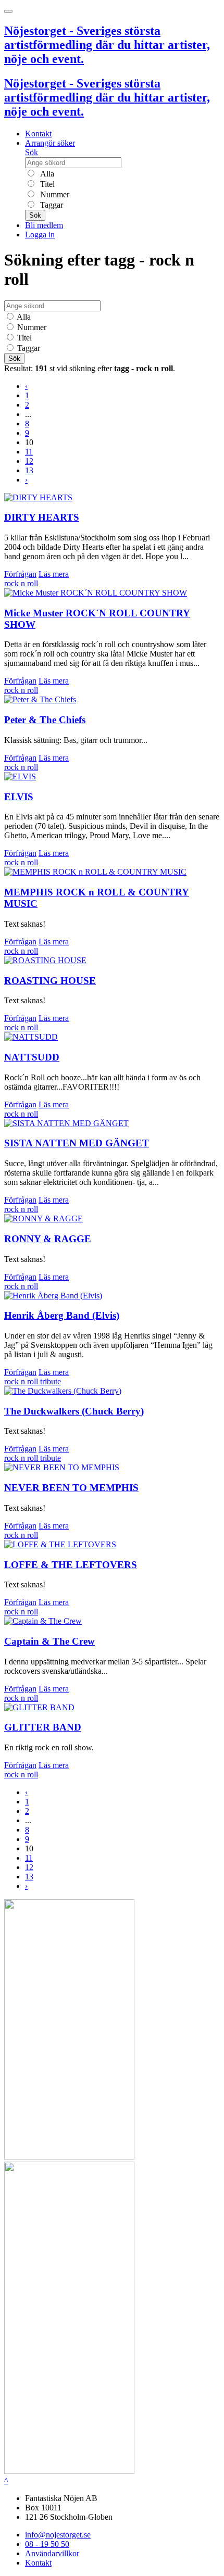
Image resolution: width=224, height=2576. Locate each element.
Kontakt (38, 134)
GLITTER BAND (43, 1727)
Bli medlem (44, 225)
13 (29, 470)
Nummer (54, 194)
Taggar (51, 205)
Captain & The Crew (49, 1641)
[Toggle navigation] (8, 11)
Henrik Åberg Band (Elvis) (62, 1315)
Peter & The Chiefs (45, 720)
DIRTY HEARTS (42, 517)
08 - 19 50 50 (47, 2544)
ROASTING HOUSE (50, 981)
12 (29, 461)
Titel (46, 184)
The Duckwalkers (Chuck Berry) (74, 1411)
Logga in (40, 235)
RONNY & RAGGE (48, 1239)
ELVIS (19, 797)
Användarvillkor (52, 2553)
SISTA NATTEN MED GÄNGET (77, 1143)
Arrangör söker (50, 143)
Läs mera (54, 574)
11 (29, 452)
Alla (46, 174)
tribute (51, 1381)
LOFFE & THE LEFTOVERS (71, 1565)
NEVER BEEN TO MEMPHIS (71, 1488)
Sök (32, 152)
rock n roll (21, 583)
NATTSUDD (32, 1057)
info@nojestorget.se (58, 2535)
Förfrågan (20, 574)
